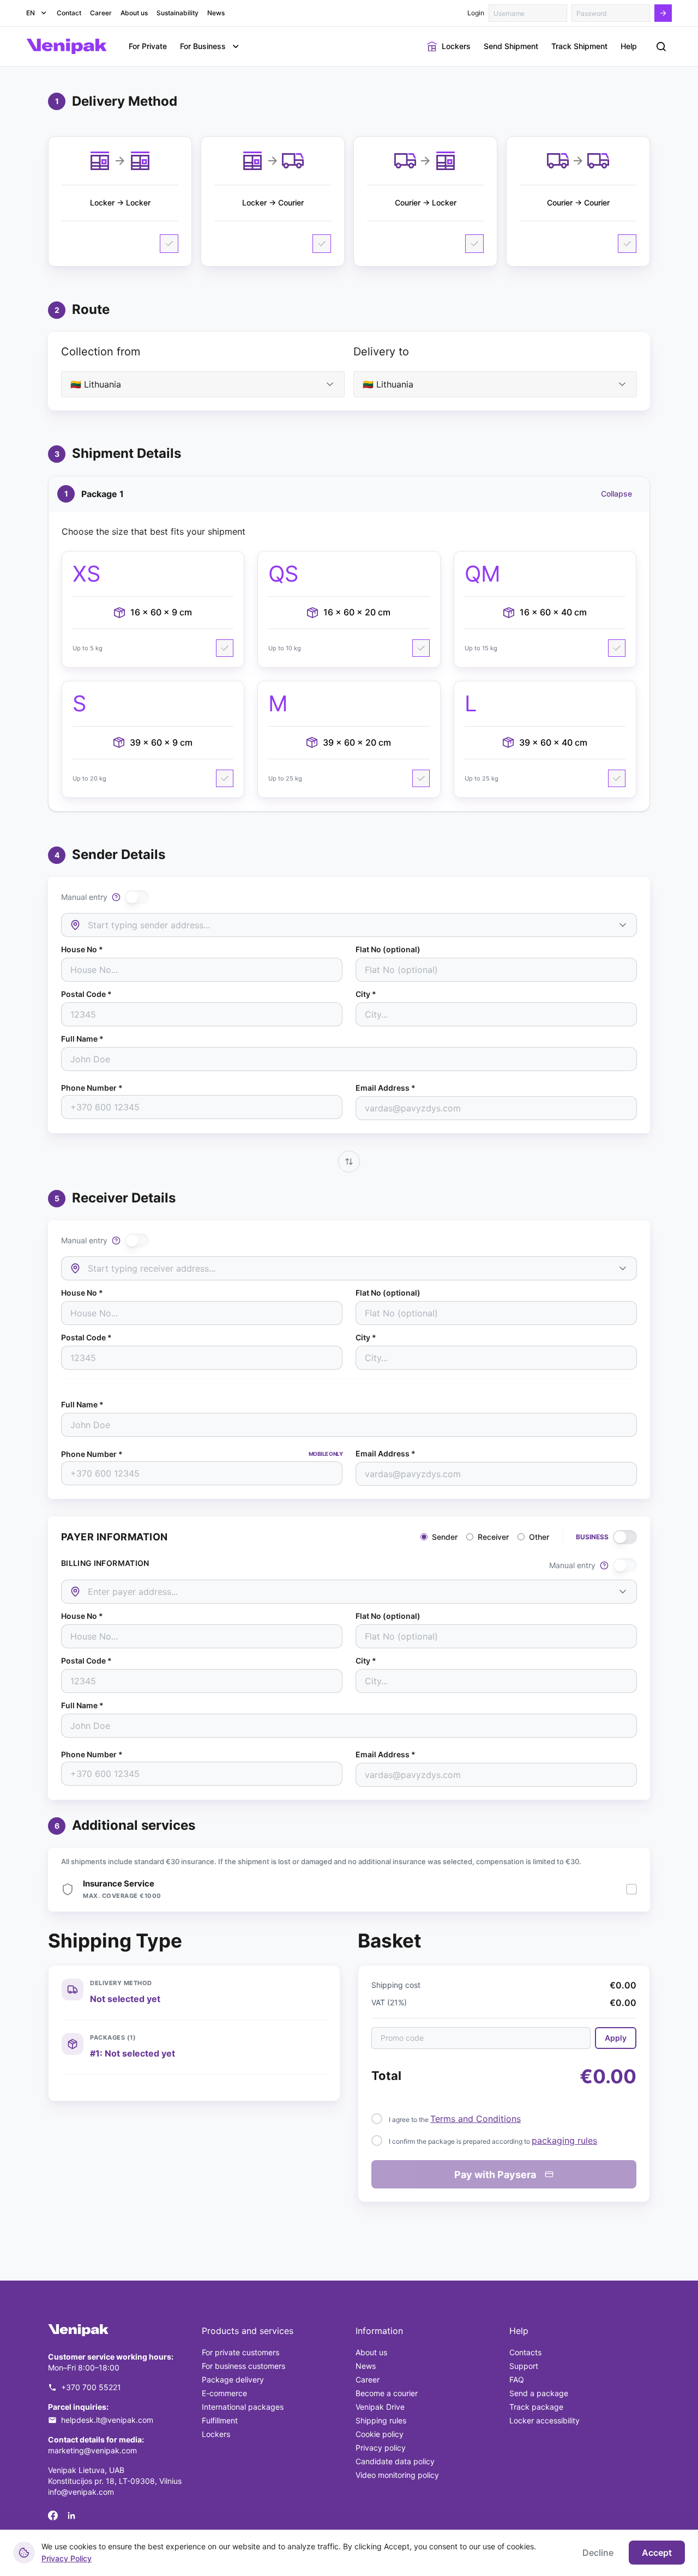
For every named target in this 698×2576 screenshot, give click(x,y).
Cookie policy (380, 2434)
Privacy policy (381, 2448)
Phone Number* (92, 1088)
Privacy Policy (67, 2558)
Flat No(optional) (388, 950)
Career (368, 2380)
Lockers (216, 2434)
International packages (243, 2407)
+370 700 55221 (91, 2387)
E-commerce (224, 2393)
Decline (598, 2553)
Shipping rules (381, 2420)
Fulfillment (220, 2420)
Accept (657, 2553)
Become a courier (387, 2393)
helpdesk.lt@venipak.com (107, 2420)
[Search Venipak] (661, 46)
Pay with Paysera (495, 2175)
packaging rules (564, 2140)
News (366, 2366)
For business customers (243, 2366)
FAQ (517, 2380)
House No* (82, 950)
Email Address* (386, 1088)
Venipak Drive (380, 2407)
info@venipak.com (81, 2492)
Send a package (539, 2393)
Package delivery (233, 2380)
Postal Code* (86, 994)
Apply (616, 2038)
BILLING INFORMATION (105, 1563)
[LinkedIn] (71, 2515)
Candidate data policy (395, 2461)
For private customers (240, 2352)
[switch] (137, 897)
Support (524, 2366)
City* (366, 994)
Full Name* (82, 1039)
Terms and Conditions (476, 2119)
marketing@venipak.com (92, 2450)
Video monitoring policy (397, 2475)
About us (371, 2352)
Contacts (525, 2352)
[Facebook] (53, 2515)
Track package (536, 2407)
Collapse (616, 494)
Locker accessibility (544, 2420)
